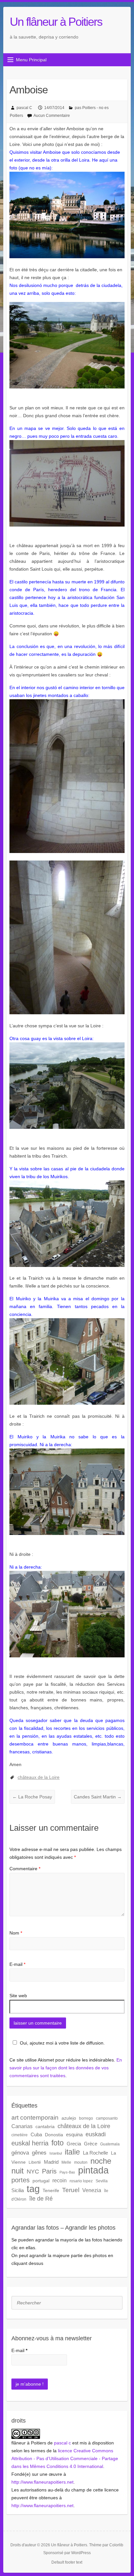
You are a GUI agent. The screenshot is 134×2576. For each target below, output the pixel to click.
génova (20, 2153)
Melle (66, 2162)
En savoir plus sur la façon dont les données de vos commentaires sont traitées (66, 2068)
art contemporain (35, 2118)
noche (101, 2161)
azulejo (69, 2118)
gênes (39, 2153)
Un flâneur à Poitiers (56, 22)
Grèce (91, 2144)
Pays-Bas (67, 2172)
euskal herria (30, 2143)
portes (20, 2180)
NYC (33, 2172)
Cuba (36, 2134)
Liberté (35, 2162)
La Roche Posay (32, 1797)
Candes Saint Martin (98, 1797)
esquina (74, 2134)
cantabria (45, 2126)
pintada (93, 2170)
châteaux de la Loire (39, 1777)
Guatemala (110, 2144)
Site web (18, 1996)
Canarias (22, 2126)
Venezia (92, 2190)
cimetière (20, 2135)
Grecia (74, 2144)
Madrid (51, 2162)
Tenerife (51, 2190)
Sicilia (18, 2190)
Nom (16, 1933)
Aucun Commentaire (52, 116)
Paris (49, 2171)
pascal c (62, 2443)
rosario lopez (81, 2181)
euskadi (96, 2134)
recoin (60, 2180)
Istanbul (56, 2153)
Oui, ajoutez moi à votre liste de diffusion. (62, 2043)
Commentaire (25, 1869)
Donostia (54, 2135)
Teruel (71, 2190)
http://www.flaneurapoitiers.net (42, 2482)
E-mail (17, 1964)
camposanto (107, 2118)
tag (33, 2189)
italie (72, 2152)
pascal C (24, 108)
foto (58, 2143)
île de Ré (41, 2198)
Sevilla (102, 2181)
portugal (41, 2181)
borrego (86, 2118)
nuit (18, 2171)
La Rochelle (95, 2153)
